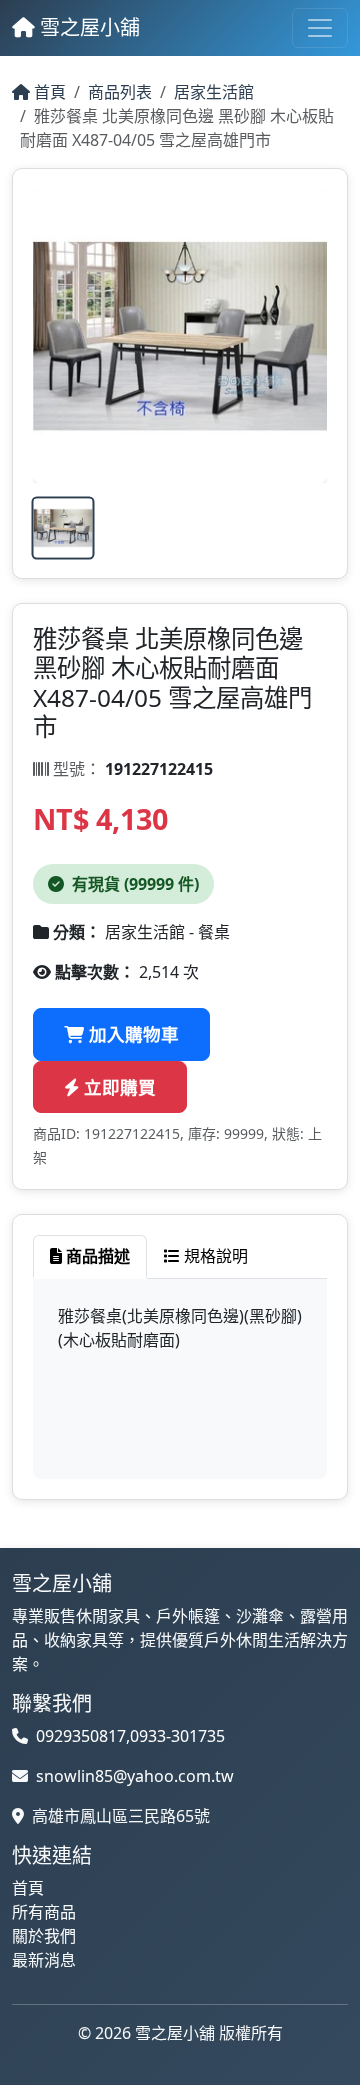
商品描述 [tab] (96, 1256)
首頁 (48, 92)
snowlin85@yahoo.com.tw (135, 1776)
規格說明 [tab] (214, 1256)
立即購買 (117, 1087)
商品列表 (120, 92)
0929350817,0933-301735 (130, 1736)
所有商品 (44, 1912)
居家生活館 (214, 92)
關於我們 (44, 1936)
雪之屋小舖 (87, 27)
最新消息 (44, 1960)
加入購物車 (131, 1034)
